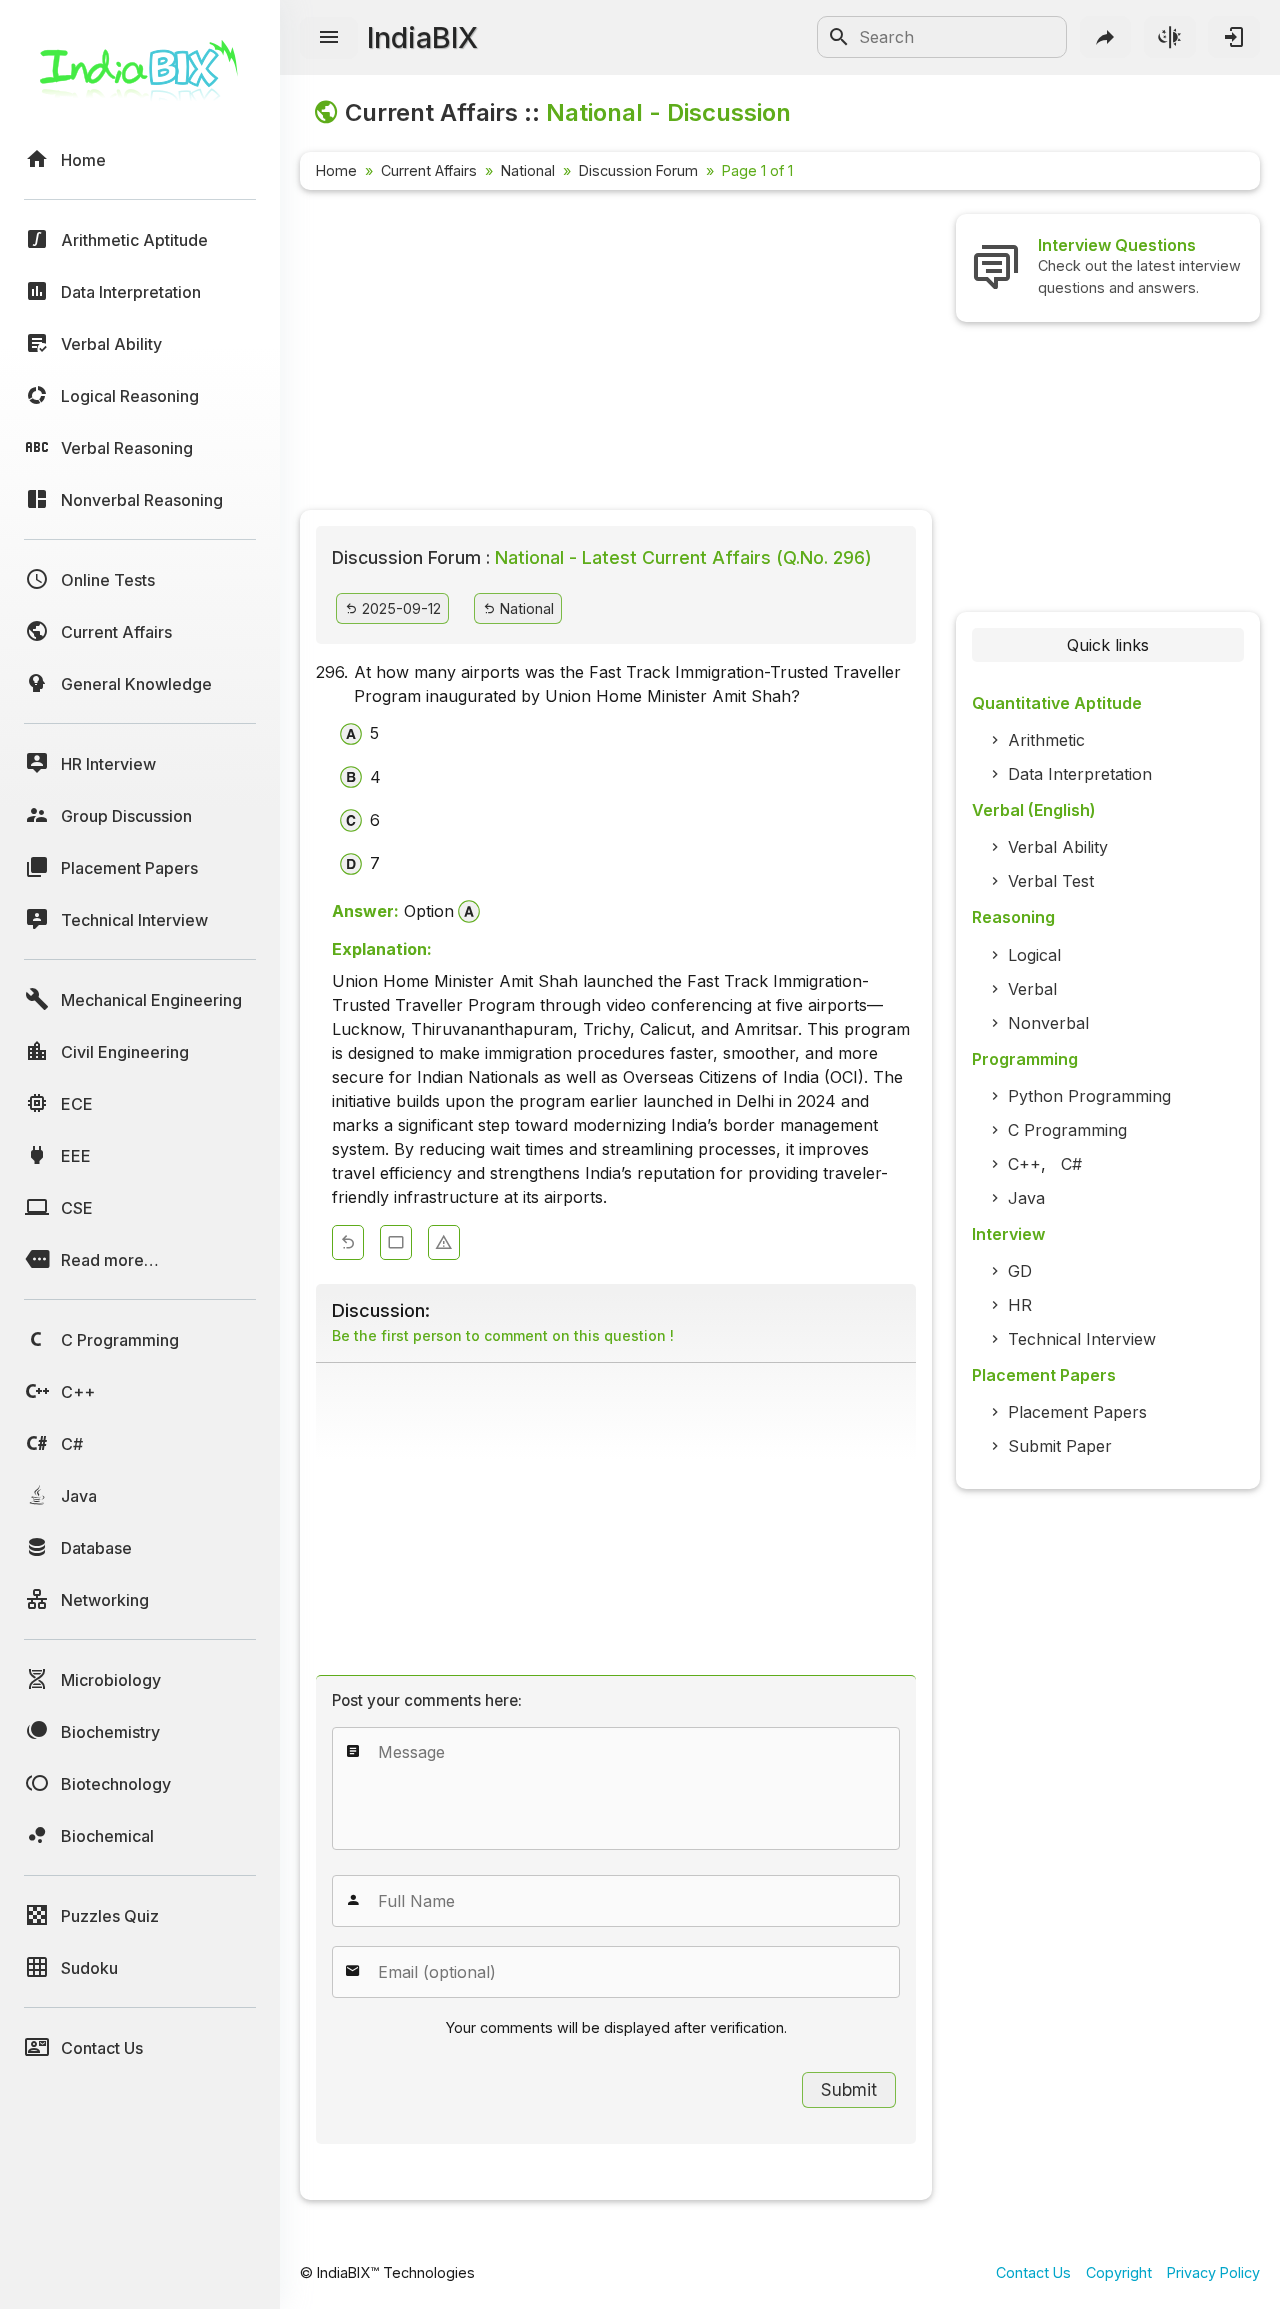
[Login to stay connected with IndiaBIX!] (1234, 37)
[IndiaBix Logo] (140, 77)
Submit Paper (1060, 1446)
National (528, 170)
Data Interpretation (1080, 774)
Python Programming (1089, 1096)
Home (336, 170)
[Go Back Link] (348, 1242)
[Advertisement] (616, 354)
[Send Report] (444, 1242)
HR (1020, 1305)
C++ (1024, 1164)
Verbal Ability (1058, 847)
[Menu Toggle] (329, 38)
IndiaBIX (422, 37)
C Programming (1067, 1130)
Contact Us (1033, 2272)
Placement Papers (1077, 1412)
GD (1020, 1271)
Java (1026, 1198)
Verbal (1032, 989)
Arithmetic (1046, 740)
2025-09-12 (399, 608)
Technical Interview (1082, 1339)
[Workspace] (396, 1242)
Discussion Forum (638, 170)
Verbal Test (1051, 881)
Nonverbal (1048, 1023)
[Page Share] (1106, 37)
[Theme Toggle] (1170, 37)
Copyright (1119, 2272)
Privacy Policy (1213, 2272)
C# (1071, 1164)
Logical (1034, 955)
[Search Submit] (839, 37)
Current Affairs (429, 170)
